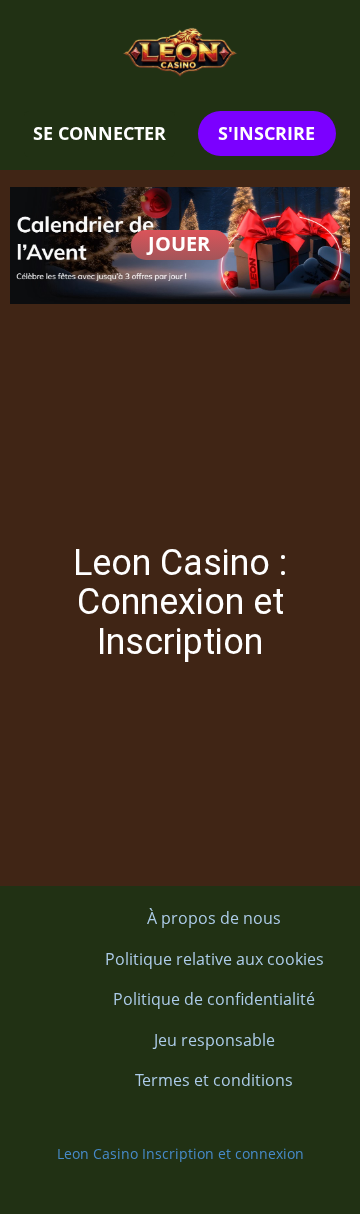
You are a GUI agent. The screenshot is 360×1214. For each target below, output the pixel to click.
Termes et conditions (214, 1080)
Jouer (179, 243)
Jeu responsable (214, 1040)
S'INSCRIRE (266, 133)
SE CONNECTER (99, 133)
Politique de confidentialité (214, 999)
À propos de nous (214, 918)
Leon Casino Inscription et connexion (180, 1153)
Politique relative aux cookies (214, 959)
